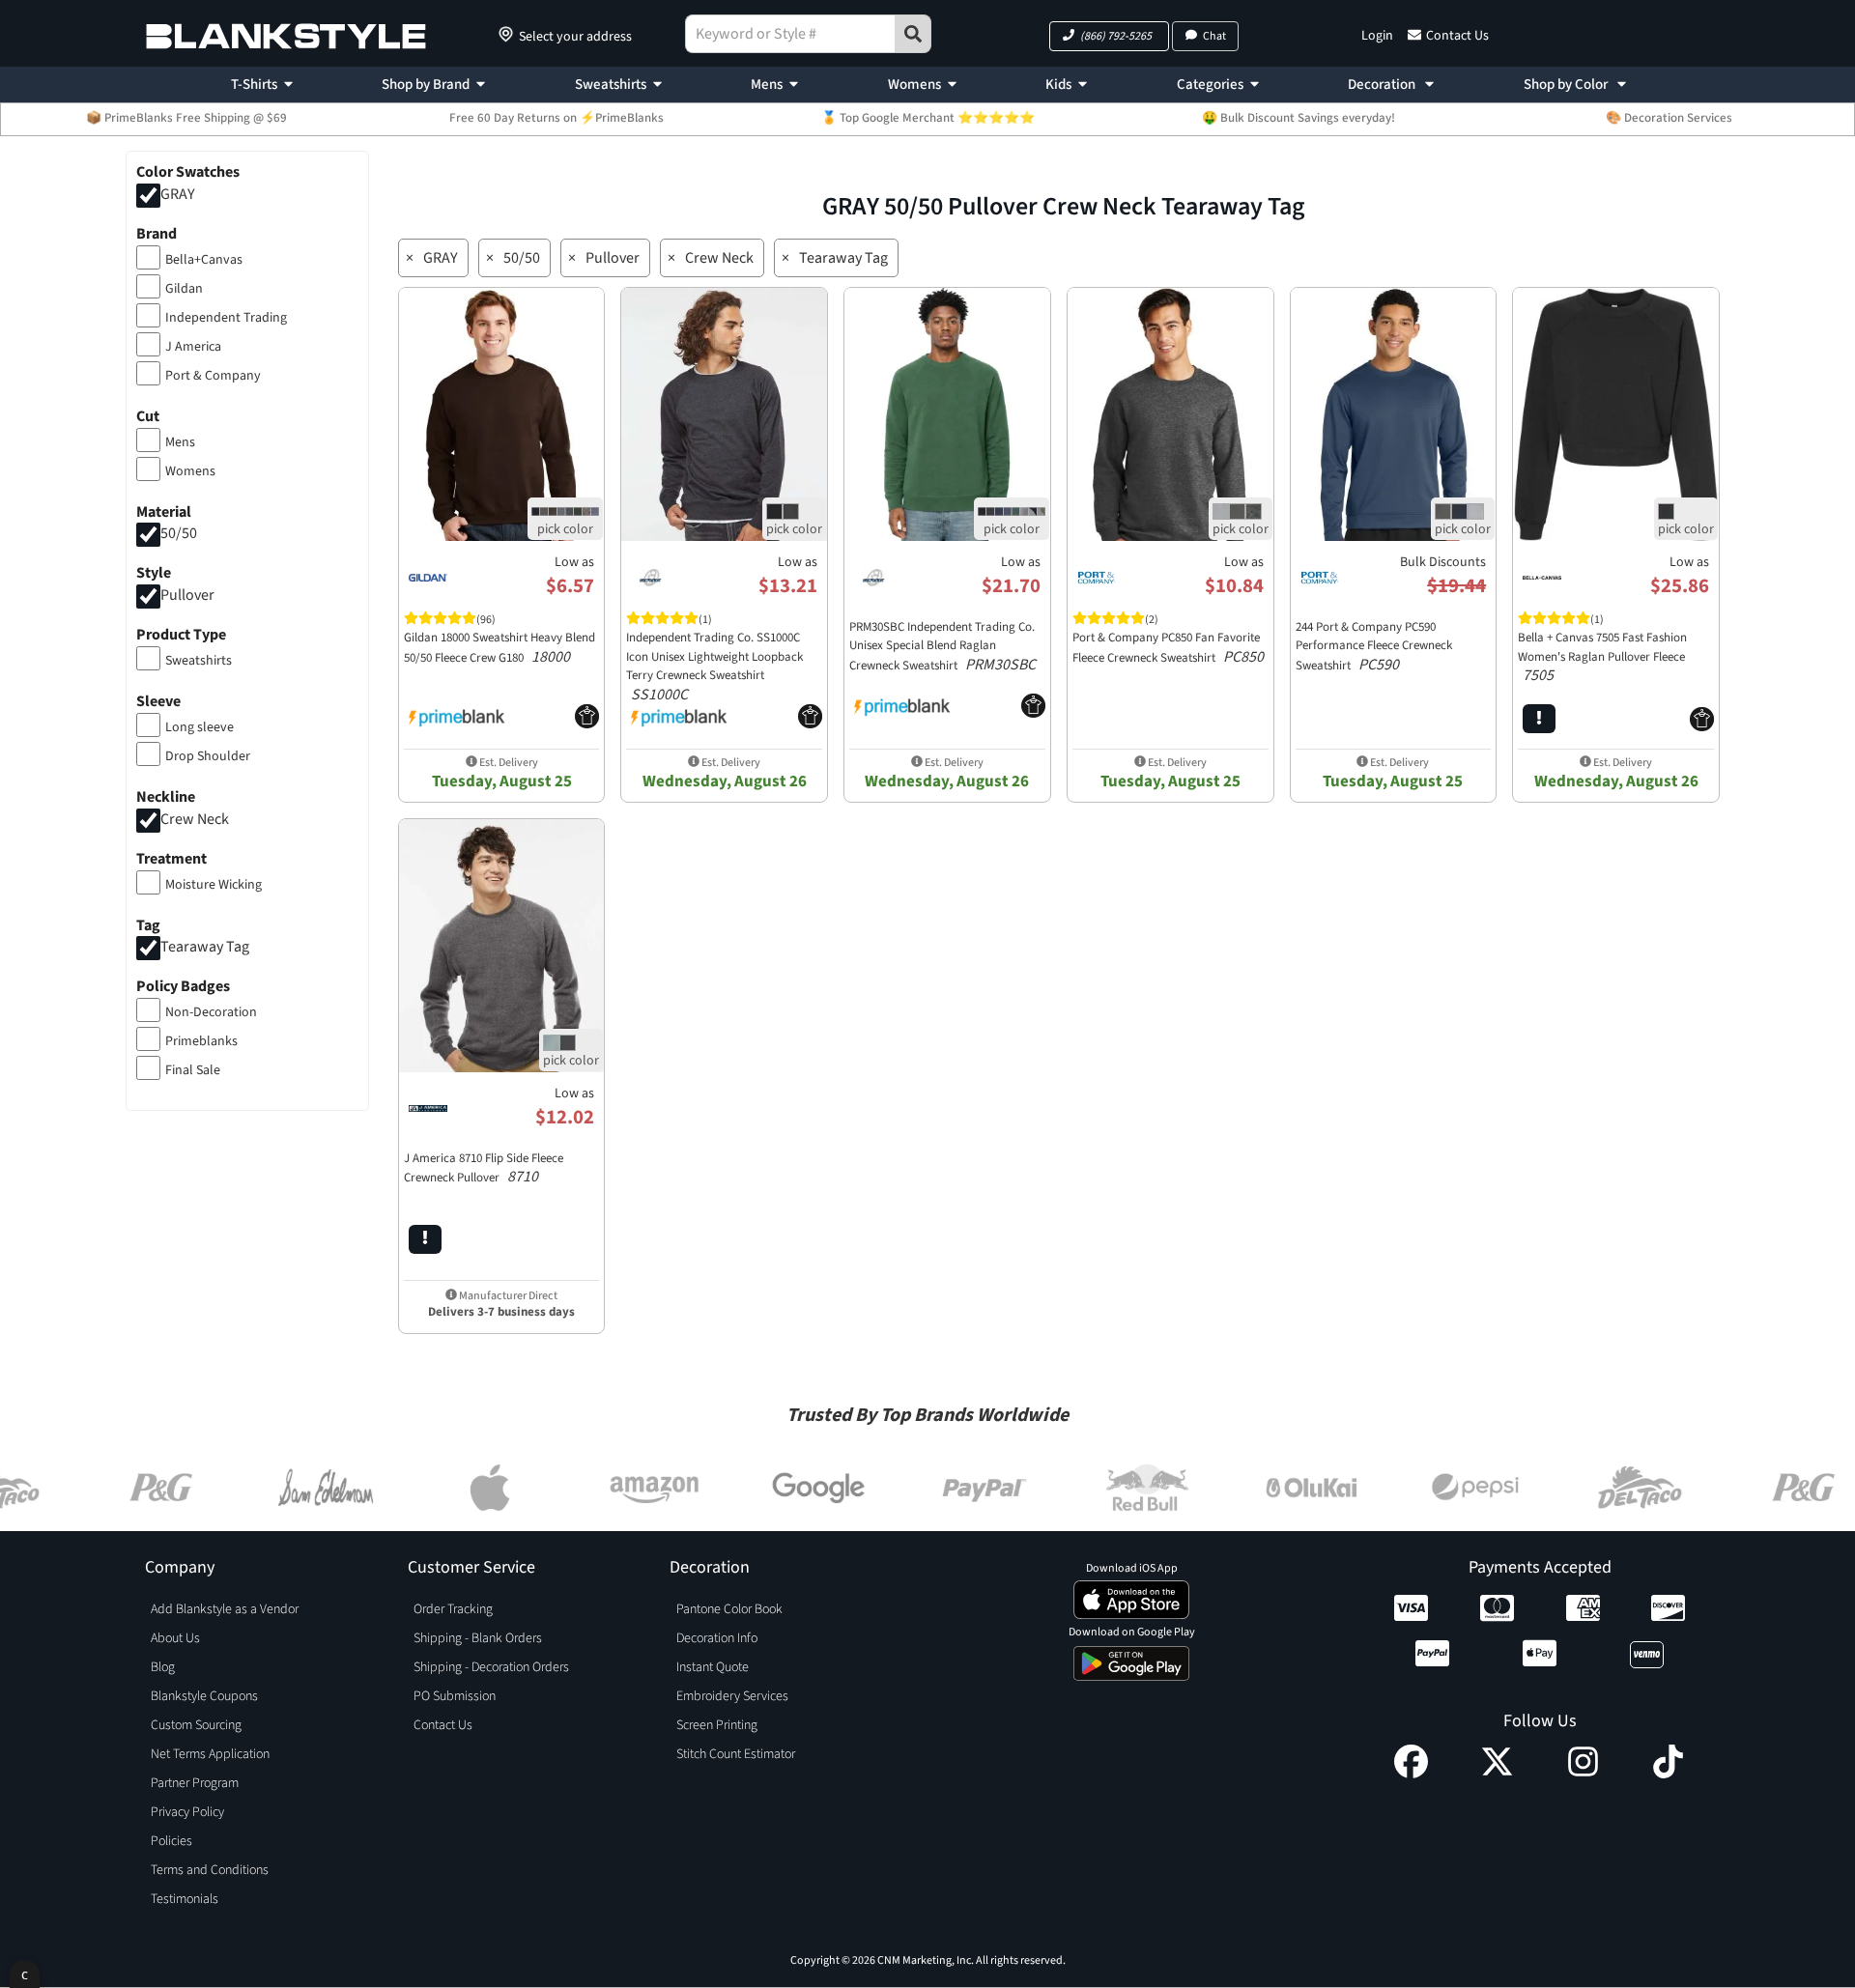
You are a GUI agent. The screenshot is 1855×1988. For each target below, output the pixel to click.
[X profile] (1497, 1774)
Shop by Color (1567, 85)
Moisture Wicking (214, 885)
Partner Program (195, 1783)
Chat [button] (1214, 36)
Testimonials (185, 1899)
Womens (914, 85)
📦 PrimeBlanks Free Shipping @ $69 (186, 118)
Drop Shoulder (208, 756)
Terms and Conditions (210, 1870)
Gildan (184, 289)
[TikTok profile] (1668, 1774)
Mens (767, 85)
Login (1377, 36)
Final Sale (193, 1070)
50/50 (179, 534)
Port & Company (213, 376)
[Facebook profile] (1411, 1774)
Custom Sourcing (196, 1725)
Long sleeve (200, 727)
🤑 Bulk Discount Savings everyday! (1298, 118)
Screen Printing (717, 1725)
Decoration (1383, 85)
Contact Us (1457, 36)
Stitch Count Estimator (736, 1754)
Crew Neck (195, 819)
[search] (913, 34)
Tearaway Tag (205, 948)
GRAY (178, 194)
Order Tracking (453, 1609)
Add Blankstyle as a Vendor (225, 1609)
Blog (163, 1667)
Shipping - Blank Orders (478, 1638)
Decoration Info (717, 1638)
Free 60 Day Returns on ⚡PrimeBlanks (556, 118)
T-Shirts (254, 85)
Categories (1210, 85)
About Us (175, 1638)
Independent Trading (226, 318)
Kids (1058, 85)
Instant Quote (713, 1667)
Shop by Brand (426, 85)
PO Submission (455, 1696)
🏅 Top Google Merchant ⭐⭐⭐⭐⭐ (928, 118)
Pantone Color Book (729, 1609)
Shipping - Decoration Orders (491, 1667)
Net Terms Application (210, 1754)
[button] (1109, 36)
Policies (171, 1841)
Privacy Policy (187, 1812)
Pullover (187, 596)
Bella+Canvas (204, 260)
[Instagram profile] (1583, 1774)
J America (193, 347)
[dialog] (25, 1974)
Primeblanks (201, 1041)
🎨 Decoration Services (1669, 118)
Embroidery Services (732, 1696)
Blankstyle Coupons (204, 1696)
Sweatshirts (611, 85)
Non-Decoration (211, 1012)
